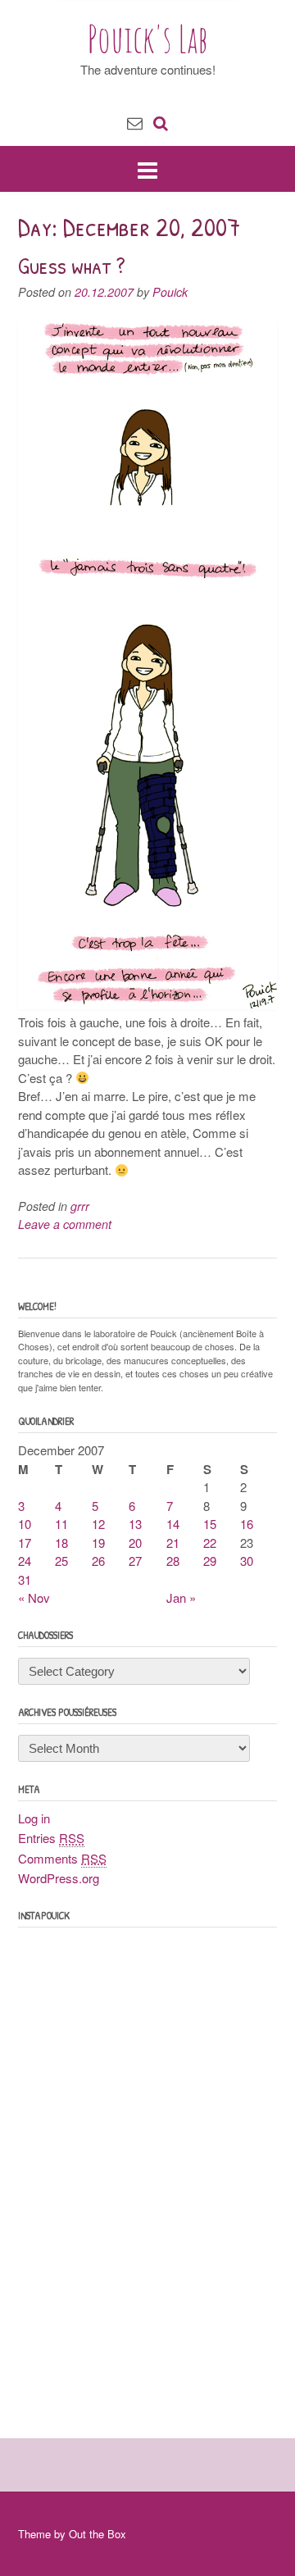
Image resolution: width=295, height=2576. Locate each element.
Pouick (170, 292)
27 (135, 1561)
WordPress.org (59, 1878)
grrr (80, 1206)
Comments (62, 1858)
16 (247, 1524)
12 (98, 1524)
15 (210, 1524)
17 (25, 1543)
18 (61, 1543)
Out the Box (98, 2534)
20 (135, 1543)
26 (98, 1561)
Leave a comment (65, 1224)
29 (210, 1561)
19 (98, 1543)
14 (173, 1524)
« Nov (34, 1597)
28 (173, 1561)
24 (25, 1561)
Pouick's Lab (148, 39)
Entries (51, 1838)
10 (25, 1524)
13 (135, 1524)
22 (210, 1543)
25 (61, 1561)
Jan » (181, 1597)
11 (61, 1524)
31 (25, 1579)
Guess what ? (72, 266)
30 (247, 1561)
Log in (34, 1818)
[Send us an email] (135, 122)
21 (173, 1543)
